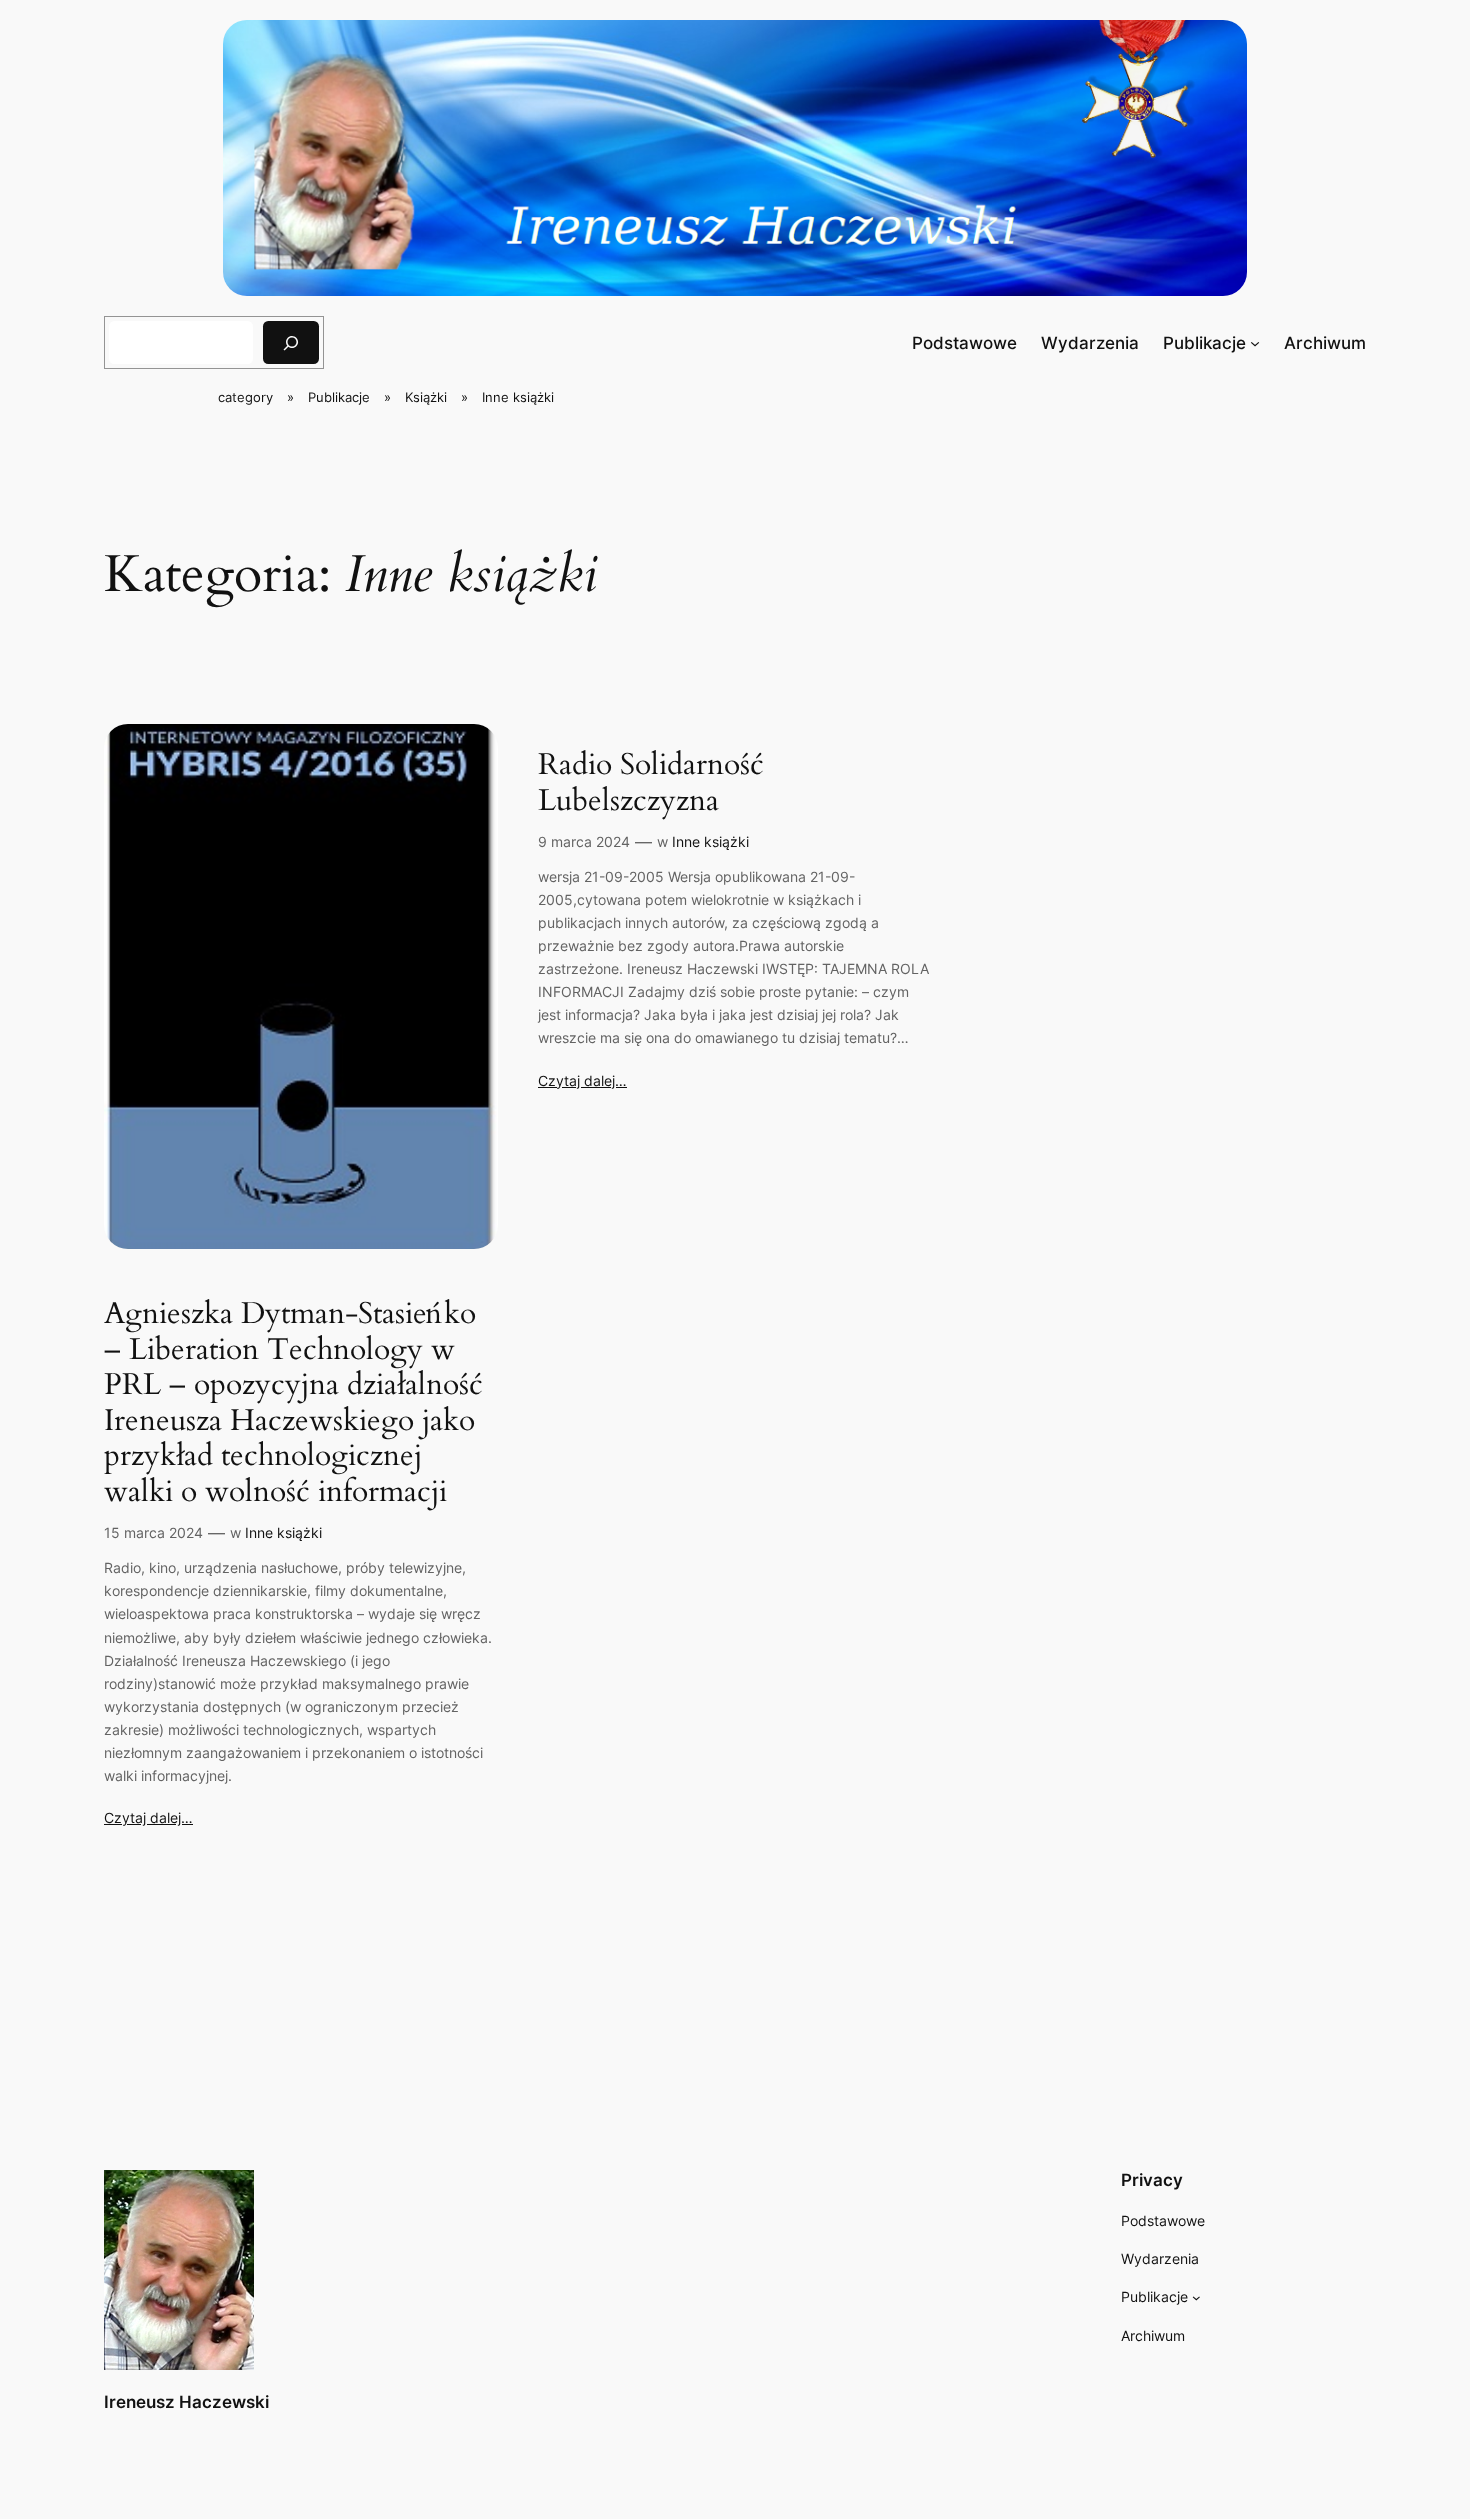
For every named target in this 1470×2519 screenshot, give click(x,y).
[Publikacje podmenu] (1255, 343)
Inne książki (283, 1532)
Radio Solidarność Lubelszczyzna (651, 783)
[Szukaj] (291, 342)
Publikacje (1204, 343)
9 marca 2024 (584, 841)
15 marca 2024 (153, 1532)
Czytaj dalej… (148, 1817)
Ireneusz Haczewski (186, 2402)
